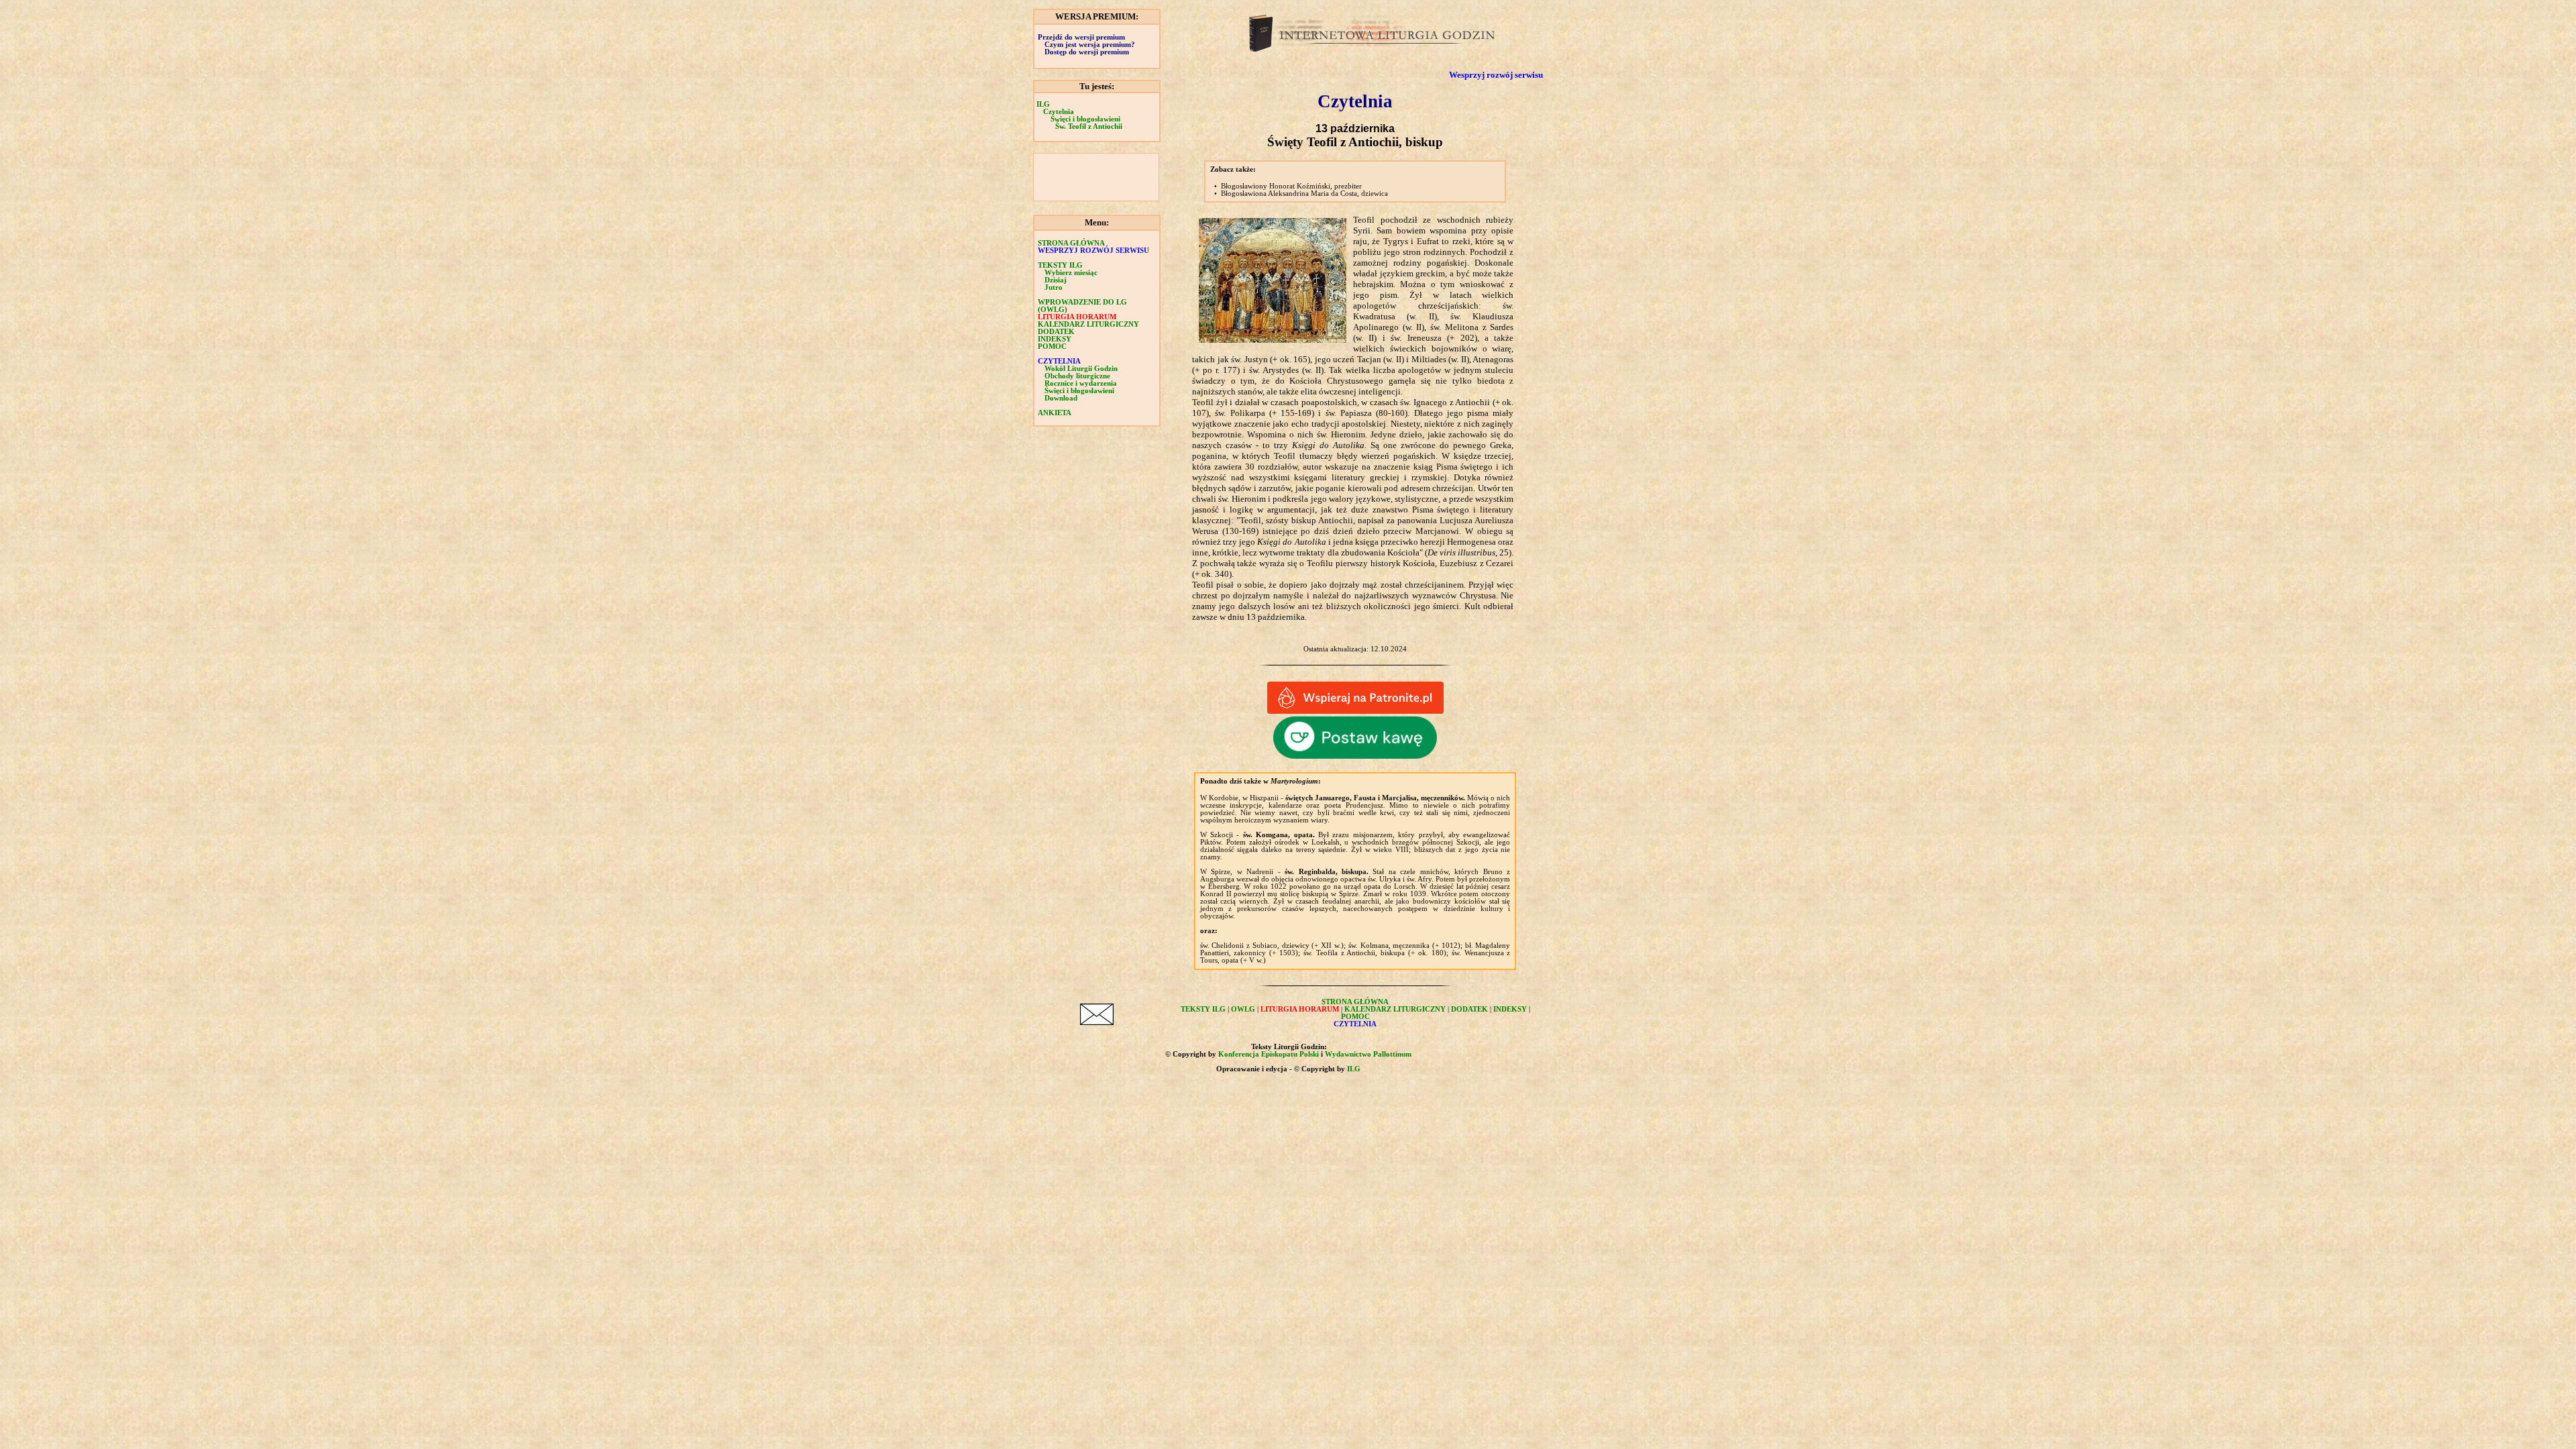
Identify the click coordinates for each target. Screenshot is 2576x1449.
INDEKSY (1055, 339)
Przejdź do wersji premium (1081, 37)
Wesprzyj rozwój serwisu (1496, 75)
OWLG (1243, 1009)
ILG (1043, 104)
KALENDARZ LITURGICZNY (1088, 324)
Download (1061, 398)
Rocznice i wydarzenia (1081, 383)
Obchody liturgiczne (1077, 376)
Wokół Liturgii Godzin (1081, 369)
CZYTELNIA (1059, 361)
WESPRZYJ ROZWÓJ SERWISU (1093, 251)
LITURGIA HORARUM (1077, 317)
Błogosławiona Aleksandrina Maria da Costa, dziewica (1304, 194)
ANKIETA (1055, 413)
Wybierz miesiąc (1071, 273)
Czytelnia (1059, 112)
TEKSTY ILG (1203, 1009)
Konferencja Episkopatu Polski (1269, 1054)
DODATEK (1056, 332)
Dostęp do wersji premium (1087, 52)
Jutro (1054, 287)
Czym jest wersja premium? (1090, 45)
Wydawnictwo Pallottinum (1368, 1054)
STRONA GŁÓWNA (1071, 243)
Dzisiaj (1056, 280)
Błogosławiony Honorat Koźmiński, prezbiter (1291, 186)
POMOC (1052, 346)
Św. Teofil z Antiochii (1089, 126)
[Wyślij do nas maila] (1097, 1022)
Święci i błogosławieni (1085, 119)
